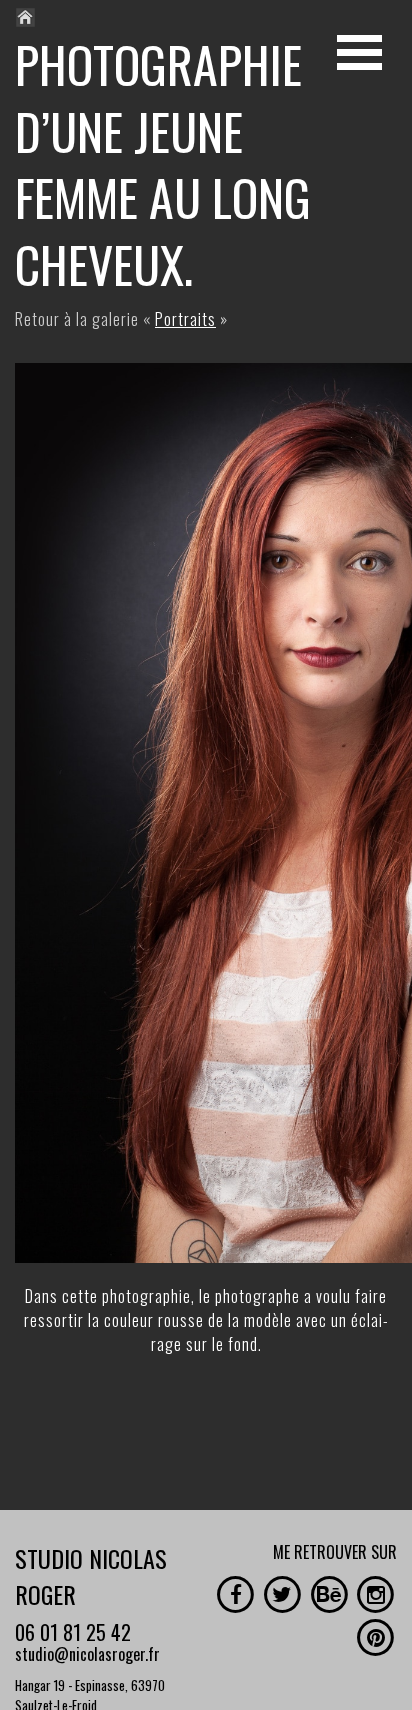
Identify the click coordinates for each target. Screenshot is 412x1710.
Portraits (185, 319)
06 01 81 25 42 (73, 1632)
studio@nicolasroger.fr (87, 1654)
